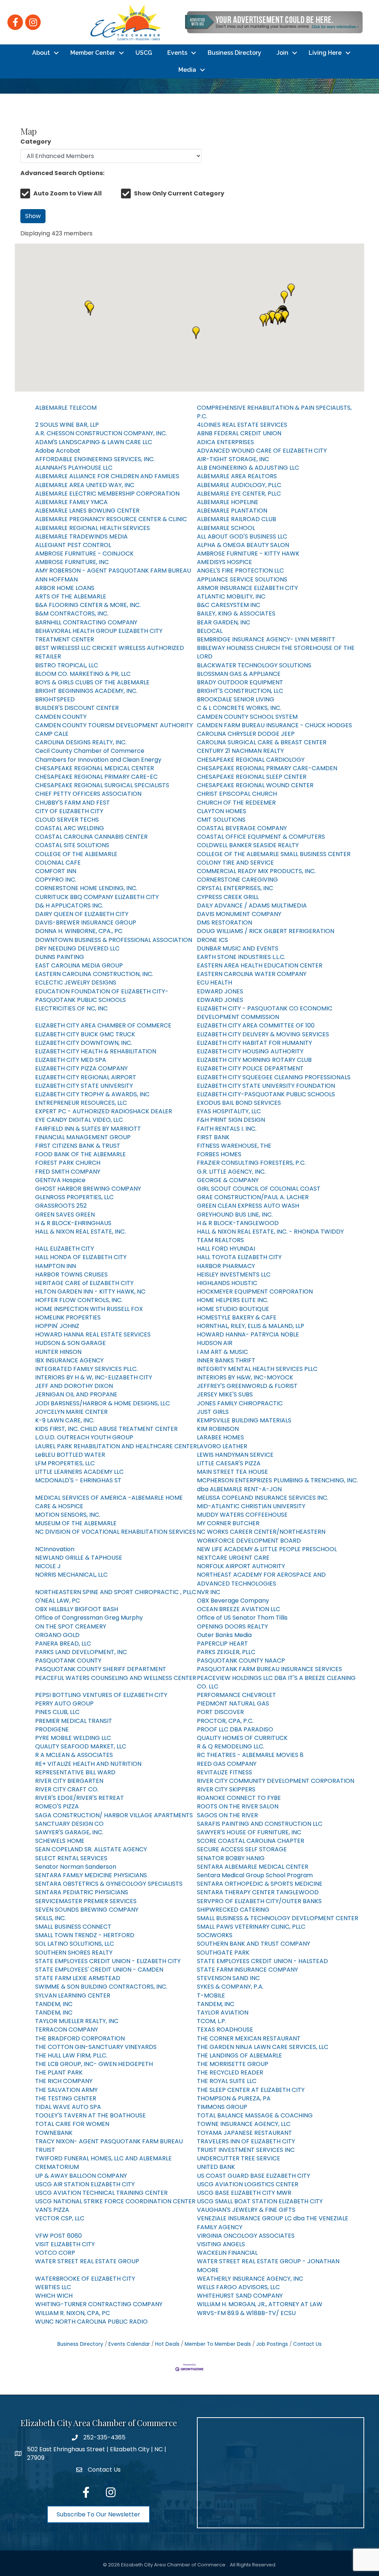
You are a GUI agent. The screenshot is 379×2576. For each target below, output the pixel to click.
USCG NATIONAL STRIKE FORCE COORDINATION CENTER (115, 2201)
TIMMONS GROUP (222, 2107)
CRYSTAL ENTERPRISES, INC (235, 888)
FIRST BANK (213, 1137)
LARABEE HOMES (220, 1437)
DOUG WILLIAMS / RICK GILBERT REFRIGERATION (266, 931)
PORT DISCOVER (220, 1712)
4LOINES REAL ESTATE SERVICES (242, 425)
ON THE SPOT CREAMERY (71, 1626)
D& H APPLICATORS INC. (69, 905)
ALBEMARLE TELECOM (66, 408)
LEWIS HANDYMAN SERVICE (235, 1455)
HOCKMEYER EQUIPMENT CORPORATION (255, 1292)
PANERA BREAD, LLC (63, 1643)
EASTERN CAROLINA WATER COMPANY (252, 974)
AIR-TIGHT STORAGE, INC (233, 459)
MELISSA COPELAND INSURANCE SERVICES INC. (263, 1498)
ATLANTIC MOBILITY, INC (231, 596)
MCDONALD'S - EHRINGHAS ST (78, 1480)
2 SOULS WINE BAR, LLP (67, 425)
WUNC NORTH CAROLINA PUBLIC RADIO (91, 2322)
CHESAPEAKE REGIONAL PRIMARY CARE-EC (96, 777)
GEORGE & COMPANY (228, 1180)
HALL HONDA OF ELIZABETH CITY (81, 1257)
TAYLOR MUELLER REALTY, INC (77, 2021)
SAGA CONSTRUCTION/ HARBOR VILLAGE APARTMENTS (114, 1815)
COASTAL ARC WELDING (70, 828)
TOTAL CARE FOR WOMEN (72, 2124)
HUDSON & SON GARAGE (71, 1343)
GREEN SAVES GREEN (65, 1215)
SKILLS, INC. (51, 1918)
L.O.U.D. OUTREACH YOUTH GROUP (84, 1437)
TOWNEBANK (54, 2133)
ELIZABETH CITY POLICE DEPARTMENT (250, 1068)
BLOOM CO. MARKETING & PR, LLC (83, 674)
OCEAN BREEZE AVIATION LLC (239, 1609)
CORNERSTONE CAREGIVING (237, 880)
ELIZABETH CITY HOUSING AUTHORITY (250, 1051)
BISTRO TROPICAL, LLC (67, 665)
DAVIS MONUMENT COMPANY (239, 914)
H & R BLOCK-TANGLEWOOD (238, 1223)
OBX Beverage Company (233, 1601)
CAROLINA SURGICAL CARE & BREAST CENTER (262, 742)
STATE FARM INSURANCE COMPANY (247, 1970)
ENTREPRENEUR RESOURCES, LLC (81, 1103)
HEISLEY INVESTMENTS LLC (234, 1274)
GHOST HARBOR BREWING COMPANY (88, 1189)
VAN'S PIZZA (52, 2210)
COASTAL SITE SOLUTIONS (72, 845)
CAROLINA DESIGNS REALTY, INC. (81, 742)
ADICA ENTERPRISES (225, 442)
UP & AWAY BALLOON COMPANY (81, 2176)
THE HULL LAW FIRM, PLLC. (71, 2055)
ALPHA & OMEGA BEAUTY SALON (243, 545)
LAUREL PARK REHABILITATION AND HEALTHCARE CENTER (116, 1446)
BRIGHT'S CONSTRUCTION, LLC (240, 691)
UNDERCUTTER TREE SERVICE (239, 2158)
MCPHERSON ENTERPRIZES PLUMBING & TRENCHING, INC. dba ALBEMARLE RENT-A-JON (277, 1485)
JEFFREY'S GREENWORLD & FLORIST (247, 1386)
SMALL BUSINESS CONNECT (73, 1927)
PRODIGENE (52, 1729)
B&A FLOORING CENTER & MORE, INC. (88, 605)
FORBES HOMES (219, 1154)
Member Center (93, 53)
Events (177, 53)
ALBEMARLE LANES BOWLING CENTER (87, 511)
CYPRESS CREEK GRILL (228, 897)
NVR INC (209, 1592)
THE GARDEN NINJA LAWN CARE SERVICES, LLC (263, 2047)
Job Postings (272, 2344)
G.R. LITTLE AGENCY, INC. (231, 1172)
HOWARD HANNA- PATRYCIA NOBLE (248, 1334)
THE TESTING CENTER (66, 2098)
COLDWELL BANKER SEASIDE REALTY (248, 845)
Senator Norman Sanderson (76, 1867)
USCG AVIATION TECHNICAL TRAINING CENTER (101, 2193)
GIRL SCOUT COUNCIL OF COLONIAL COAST (259, 1189)
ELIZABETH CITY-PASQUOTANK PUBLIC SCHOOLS (266, 1094)
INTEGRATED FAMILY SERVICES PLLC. (86, 1369)
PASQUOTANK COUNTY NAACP (241, 1661)
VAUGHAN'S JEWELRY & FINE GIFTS (246, 2210)
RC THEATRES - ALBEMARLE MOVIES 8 (250, 1755)
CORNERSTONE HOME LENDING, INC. (86, 888)
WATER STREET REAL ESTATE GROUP (87, 2261)
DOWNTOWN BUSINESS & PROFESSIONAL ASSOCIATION (114, 940)
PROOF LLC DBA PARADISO (235, 1729)
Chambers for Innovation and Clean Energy (98, 760)
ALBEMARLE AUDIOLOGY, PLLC (239, 485)
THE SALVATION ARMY (66, 2090)
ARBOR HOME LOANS (65, 588)
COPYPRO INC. (56, 880)
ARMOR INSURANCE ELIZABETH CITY (247, 588)
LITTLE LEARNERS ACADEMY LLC (79, 1472)
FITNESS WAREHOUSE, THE (234, 1146)
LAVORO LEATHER (222, 1446)
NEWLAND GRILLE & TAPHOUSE (79, 1558)
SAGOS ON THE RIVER (227, 1815)
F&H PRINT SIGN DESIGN (231, 1120)
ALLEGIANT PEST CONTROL (73, 545)
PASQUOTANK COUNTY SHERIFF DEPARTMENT (101, 1669)
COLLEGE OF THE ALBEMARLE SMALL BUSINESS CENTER (274, 854)
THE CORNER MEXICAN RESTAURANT (249, 2038)
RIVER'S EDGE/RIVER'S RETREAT (80, 1798)
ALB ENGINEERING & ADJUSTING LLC (248, 468)
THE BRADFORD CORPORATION (80, 2038)
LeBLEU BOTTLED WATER (70, 1455)
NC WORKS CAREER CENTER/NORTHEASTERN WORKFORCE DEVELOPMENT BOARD (261, 1536)
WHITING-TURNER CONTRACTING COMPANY (99, 2304)
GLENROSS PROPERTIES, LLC (74, 1197)
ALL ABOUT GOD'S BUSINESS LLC (242, 536)
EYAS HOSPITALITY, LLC (229, 1111)
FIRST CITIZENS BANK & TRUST (78, 1146)
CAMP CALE (52, 734)
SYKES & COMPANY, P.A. (230, 1987)
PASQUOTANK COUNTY (68, 1661)
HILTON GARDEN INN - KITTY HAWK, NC (90, 1292)
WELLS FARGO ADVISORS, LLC (238, 2287)
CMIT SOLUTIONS (221, 820)
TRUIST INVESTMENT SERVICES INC (246, 2150)
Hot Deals (167, 2344)
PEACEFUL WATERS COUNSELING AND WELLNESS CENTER (116, 1678)
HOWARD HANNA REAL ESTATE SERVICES (93, 1334)
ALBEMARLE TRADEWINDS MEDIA (81, 536)
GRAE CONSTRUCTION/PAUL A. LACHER (253, 1197)
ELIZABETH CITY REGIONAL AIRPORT (86, 1077)
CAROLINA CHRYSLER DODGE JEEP (246, 734)
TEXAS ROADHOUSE (225, 2030)
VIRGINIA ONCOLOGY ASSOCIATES (246, 2236)
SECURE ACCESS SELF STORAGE (242, 1849)
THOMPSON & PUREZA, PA (234, 2098)
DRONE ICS (212, 940)
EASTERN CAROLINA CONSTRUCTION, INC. (94, 974)
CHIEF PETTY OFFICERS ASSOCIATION (88, 794)
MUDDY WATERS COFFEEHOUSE (242, 1515)
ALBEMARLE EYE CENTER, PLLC (239, 494)
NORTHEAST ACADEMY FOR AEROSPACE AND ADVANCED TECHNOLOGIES (261, 1579)
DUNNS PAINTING (60, 957)
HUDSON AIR (215, 1343)
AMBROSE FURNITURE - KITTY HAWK (248, 554)
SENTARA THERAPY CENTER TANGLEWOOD (258, 1892)
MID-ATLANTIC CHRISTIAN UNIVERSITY (251, 1506)
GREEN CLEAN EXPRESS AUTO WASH (248, 1206)
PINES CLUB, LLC (57, 1712)
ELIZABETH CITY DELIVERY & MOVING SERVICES (263, 1034)
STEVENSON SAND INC (228, 1978)
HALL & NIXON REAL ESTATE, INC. (81, 1232)
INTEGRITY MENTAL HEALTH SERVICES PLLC (257, 1369)
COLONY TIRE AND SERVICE (235, 863)
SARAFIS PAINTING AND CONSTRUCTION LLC (260, 1824)
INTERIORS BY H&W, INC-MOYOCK (245, 1377)
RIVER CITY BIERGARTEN (69, 1781)
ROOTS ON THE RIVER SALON (238, 1806)
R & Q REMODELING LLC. (231, 1746)
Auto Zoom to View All (68, 193)
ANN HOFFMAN (56, 579)
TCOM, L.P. (212, 2021)
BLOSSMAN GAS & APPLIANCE (239, 674)
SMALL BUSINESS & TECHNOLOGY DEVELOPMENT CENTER (278, 1918)
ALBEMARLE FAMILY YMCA (71, 502)
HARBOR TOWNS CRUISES (71, 1274)
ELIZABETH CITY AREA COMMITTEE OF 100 (256, 1025)
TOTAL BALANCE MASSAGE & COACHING (255, 2115)
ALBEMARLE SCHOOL (226, 528)
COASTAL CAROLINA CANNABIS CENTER (91, 837)
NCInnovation (55, 1549)
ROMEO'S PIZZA (57, 1806)
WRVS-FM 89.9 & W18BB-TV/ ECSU (246, 2313)
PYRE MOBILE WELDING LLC (73, 1738)
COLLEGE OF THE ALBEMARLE (76, 854)
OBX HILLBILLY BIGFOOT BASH (77, 1609)
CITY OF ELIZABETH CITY (69, 811)
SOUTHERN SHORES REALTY (74, 1953)
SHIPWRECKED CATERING (233, 1910)
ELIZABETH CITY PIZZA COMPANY (81, 1068)
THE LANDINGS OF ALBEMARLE (239, 2055)
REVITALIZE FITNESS (224, 1772)
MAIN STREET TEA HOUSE (232, 1472)
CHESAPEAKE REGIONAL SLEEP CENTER (252, 777)
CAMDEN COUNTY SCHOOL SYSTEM (247, 717)
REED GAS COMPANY (227, 1764)
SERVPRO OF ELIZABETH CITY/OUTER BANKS (259, 1901)
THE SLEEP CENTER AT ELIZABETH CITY (251, 2090)
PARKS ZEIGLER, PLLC (226, 1652)
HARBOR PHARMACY (226, 1266)
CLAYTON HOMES (222, 811)
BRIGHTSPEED (55, 699)
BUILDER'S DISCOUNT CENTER (77, 708)
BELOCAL (210, 631)
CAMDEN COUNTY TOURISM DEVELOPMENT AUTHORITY (114, 725)
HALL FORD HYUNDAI (226, 1249)
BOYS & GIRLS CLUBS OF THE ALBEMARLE (92, 682)
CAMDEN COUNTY (61, 717)
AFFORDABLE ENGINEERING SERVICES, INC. (95, 459)
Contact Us (307, 2344)
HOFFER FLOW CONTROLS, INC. (79, 1300)
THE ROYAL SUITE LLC (227, 2081)
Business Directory (234, 53)
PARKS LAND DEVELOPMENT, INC (81, 1652)
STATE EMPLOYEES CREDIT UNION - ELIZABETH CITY (108, 1961)
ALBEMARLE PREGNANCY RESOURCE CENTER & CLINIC (111, 519)
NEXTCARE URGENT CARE (233, 1558)
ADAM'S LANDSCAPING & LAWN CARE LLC (94, 442)
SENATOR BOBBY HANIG (231, 1858)
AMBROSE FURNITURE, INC (72, 562)
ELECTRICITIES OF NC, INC (71, 1008)
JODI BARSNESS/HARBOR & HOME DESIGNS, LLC (103, 1403)
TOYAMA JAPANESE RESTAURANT (244, 2133)
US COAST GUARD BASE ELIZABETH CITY (254, 2176)
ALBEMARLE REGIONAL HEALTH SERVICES (93, 528)
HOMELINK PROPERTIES (68, 1317)
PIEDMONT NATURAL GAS (233, 1703)
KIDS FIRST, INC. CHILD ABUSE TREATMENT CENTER (106, 1429)
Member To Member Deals (218, 2344)
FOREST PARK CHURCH (68, 1163)
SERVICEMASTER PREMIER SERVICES (86, 1901)
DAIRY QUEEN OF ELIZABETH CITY (82, 914)
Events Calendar (129, 2344)
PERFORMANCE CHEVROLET (237, 1695)
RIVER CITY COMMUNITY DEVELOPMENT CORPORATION (276, 1781)
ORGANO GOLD (57, 1635)
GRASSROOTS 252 (61, 1206)
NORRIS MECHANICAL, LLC (71, 1575)
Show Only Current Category (179, 193)
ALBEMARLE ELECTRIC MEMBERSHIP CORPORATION (107, 494)
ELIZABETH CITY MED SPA (71, 1060)
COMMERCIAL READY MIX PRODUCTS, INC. (256, 871)
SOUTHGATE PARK (223, 1953)
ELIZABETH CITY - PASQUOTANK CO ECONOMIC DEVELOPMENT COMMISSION (265, 1013)
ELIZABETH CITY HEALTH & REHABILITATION (96, 1051)
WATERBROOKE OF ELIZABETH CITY (85, 2279)
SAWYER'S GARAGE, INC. (69, 1832)
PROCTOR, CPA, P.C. (225, 1721)
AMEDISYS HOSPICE (224, 562)
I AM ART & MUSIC (222, 1352)
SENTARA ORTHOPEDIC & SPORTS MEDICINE (260, 1884)
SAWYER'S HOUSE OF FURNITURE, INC (249, 1832)
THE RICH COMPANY (64, 2081)
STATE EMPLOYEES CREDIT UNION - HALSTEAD (262, 1961)
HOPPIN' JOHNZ (57, 1326)
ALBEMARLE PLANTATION (232, 511)
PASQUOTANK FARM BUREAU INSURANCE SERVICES (269, 1669)
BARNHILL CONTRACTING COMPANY (86, 622)
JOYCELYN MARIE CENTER (71, 1412)
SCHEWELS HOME (60, 1841)
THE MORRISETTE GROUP (233, 2064)
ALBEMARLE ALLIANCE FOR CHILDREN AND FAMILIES (107, 476)
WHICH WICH (54, 2296)
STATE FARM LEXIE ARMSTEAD (78, 1978)
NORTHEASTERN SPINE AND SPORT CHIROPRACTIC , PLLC (116, 1592)
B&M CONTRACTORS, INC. (72, 613)
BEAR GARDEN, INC (224, 622)
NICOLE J (48, 1566)
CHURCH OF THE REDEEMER (236, 803)
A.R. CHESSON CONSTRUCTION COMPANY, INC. (101, 433)
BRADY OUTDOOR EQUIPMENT (240, 682)
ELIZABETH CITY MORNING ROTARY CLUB (254, 1060)
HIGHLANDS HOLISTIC (227, 1283)
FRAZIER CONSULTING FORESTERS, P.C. (251, 1163)
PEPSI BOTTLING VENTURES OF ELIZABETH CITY (101, 1695)
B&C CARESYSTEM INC (229, 605)
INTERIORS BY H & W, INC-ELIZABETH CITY (94, 1377)
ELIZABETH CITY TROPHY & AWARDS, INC (92, 1094)
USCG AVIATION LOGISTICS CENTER (248, 2184)
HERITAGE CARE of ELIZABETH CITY (84, 1283)
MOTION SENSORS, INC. (68, 1515)
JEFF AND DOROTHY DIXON (74, 1386)
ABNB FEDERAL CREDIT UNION (239, 433)
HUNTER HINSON (58, 1352)
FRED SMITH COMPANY (68, 1172)
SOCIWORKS (215, 1935)
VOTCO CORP (55, 2253)
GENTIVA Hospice (60, 1180)
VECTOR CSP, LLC (60, 2218)
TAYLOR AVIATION (223, 2012)
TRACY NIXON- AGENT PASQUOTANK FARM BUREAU (109, 2141)
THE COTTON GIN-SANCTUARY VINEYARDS (96, 2047)
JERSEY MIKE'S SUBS (225, 1394)
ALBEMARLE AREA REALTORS (237, 476)
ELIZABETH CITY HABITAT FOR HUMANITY (254, 1043)
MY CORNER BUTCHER (228, 1523)
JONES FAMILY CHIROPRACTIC (240, 1403)
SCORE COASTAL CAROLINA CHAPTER (251, 1841)
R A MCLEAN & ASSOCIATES (74, 1755)
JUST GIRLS (213, 1412)
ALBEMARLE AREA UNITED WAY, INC (85, 485)
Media (187, 70)
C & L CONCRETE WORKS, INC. (239, 708)
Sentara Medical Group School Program (255, 1875)
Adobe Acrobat (58, 451)
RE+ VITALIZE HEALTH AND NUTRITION (88, 1764)
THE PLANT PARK (59, 2072)
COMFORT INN (56, 871)
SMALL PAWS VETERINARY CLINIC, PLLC (251, 1927)
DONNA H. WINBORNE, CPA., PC (79, 931)
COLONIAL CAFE (58, 863)
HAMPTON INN (56, 1266)
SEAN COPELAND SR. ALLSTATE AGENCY (91, 1849)
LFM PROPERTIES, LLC (65, 1463)
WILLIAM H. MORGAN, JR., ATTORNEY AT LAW (260, 2304)
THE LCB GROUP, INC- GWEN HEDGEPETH (94, 2064)
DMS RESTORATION (224, 923)
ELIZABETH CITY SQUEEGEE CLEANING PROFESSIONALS (274, 1077)
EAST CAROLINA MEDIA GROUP (79, 965)
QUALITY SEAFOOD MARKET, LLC (81, 1746)
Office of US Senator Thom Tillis (242, 1618)
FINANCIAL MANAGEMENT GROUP (83, 1137)
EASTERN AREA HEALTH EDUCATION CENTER (260, 965)
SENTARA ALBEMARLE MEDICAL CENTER (253, 1867)
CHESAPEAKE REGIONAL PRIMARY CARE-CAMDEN (267, 768)
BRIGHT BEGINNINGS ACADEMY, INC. (86, 691)
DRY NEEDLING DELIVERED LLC (77, 948)
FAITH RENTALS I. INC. (227, 1129)
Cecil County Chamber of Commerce (90, 751)
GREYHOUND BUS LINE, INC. (235, 1215)
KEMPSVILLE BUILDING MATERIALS (244, 1420)
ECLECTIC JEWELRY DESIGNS (76, 982)
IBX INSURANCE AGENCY (69, 1360)
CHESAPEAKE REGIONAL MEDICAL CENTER (95, 768)
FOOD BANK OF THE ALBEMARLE (81, 1154)
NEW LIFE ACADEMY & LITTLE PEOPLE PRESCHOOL (267, 1549)
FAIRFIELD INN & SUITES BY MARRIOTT (88, 1129)
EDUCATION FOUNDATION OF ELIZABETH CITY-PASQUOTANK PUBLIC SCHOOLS (102, 996)
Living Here (325, 53)
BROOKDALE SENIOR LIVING (236, 699)
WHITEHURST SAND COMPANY (240, 2296)
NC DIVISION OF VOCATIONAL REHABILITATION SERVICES (115, 1532)
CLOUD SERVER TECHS (67, 820)
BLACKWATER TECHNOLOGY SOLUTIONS (254, 665)
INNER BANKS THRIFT (226, 1360)
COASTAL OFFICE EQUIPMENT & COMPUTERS (261, 837)
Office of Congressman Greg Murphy (89, 1618)
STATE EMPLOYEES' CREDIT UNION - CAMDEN (99, 1970)
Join (282, 53)
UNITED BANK (216, 2167)
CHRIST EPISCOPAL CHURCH (237, 794)
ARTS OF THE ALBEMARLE (71, 596)
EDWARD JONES (220, 991)
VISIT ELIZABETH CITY (65, 2244)
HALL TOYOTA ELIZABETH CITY (239, 1257)
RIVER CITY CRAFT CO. (67, 1789)
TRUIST (45, 2150)
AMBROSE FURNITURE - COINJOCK (84, 554)
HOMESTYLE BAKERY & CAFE (237, 1317)
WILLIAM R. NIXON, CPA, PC (73, 2313)
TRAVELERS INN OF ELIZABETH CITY (246, 2141)
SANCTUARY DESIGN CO (69, 1824)
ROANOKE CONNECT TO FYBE (239, 1798)
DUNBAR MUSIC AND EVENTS (238, 948)
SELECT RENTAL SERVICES (71, 1858)
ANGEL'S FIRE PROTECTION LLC (240, 571)
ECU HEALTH (214, 982)
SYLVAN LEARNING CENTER (73, 1995)
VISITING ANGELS (221, 2244)
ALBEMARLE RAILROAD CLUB (237, 519)
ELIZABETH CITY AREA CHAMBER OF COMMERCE (103, 1025)
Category (36, 142)
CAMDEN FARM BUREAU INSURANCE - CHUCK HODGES (274, 725)
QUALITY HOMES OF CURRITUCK (242, 1738)
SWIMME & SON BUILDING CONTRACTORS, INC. (101, 1987)
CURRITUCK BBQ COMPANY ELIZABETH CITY (97, 897)
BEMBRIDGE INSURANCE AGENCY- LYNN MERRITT (266, 639)
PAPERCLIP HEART (222, 1643)
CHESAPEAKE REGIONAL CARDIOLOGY (251, 760)
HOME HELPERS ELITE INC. (233, 1300)
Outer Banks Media (224, 1635)
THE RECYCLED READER (230, 2072)
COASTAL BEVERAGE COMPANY (242, 828)
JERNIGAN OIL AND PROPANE (76, 1394)
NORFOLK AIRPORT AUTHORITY (241, 1566)
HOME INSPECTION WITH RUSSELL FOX (89, 1309)
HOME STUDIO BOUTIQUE (233, 1309)
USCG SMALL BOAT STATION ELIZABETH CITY (260, 2201)
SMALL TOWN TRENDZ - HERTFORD (85, 1935)
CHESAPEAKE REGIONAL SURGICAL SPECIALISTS (102, 785)
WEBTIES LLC (53, 2287)
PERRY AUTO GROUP (64, 1703)
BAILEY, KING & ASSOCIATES (236, 613)
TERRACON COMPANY (67, 2030)
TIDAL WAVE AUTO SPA (68, 2107)
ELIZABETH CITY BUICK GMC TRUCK (85, 1034)
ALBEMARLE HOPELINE (228, 502)
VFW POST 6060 (58, 2236)
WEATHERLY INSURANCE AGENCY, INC (250, 2279)
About (41, 53)
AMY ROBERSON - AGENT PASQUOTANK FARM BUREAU (113, 571)
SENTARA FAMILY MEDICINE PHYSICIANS (91, 1875)
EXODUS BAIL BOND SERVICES (239, 1103)
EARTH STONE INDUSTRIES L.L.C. (241, 957)
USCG (144, 53)
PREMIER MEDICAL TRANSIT (74, 1721)
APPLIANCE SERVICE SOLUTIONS (242, 579)
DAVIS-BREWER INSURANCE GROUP (86, 923)
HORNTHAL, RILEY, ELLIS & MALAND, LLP (251, 1326)
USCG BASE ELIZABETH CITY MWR (244, 2193)
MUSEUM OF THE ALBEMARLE (76, 1523)
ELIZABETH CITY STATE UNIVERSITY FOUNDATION (266, 1086)
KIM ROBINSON (218, 1429)
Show (33, 216)
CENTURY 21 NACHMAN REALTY (240, 751)
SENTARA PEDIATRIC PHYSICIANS (82, 1892)
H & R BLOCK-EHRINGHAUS (73, 1223)
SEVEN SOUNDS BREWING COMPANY (87, 1910)
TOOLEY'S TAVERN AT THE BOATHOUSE (90, 2115)
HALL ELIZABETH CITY (65, 1249)
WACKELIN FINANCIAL (227, 2253)
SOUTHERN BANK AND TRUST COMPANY (254, 1944)
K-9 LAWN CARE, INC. (65, 1420)
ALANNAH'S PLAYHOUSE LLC (74, 468)
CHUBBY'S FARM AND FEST (73, 803)
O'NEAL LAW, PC (58, 1601)
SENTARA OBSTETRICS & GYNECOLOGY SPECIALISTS (109, 1884)
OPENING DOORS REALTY (232, 1626)
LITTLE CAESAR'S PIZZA (229, 1463)
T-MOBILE (211, 1995)
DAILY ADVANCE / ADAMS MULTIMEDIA (252, 905)
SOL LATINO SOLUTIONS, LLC (75, 1944)
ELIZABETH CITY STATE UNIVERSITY (84, 1086)
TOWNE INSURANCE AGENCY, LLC (244, 2124)
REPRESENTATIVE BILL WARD (75, 1772)
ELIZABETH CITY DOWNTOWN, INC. (84, 1043)
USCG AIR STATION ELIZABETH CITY (85, 2184)
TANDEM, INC (54, 2004)
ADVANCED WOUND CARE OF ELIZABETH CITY (262, 451)
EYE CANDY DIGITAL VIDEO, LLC (79, 1120)
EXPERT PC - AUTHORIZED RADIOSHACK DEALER (104, 1111)
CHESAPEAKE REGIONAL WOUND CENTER (255, 785)
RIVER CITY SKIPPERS (226, 1789)
